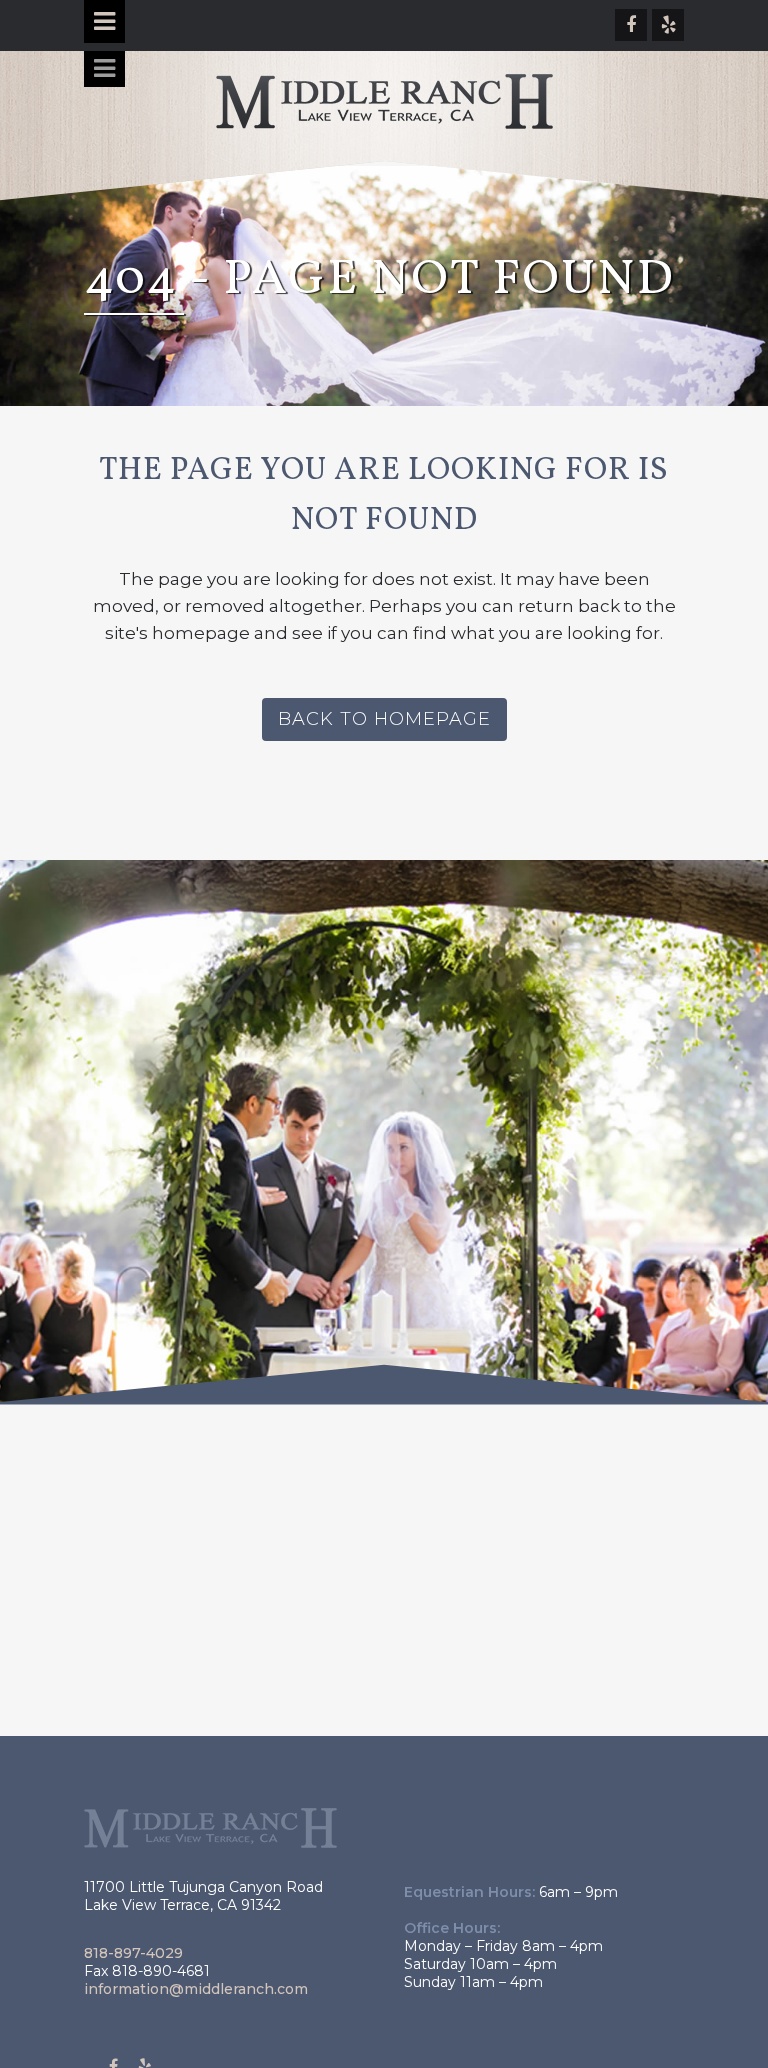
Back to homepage (384, 719)
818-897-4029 (133, 1953)
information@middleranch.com (196, 1989)
